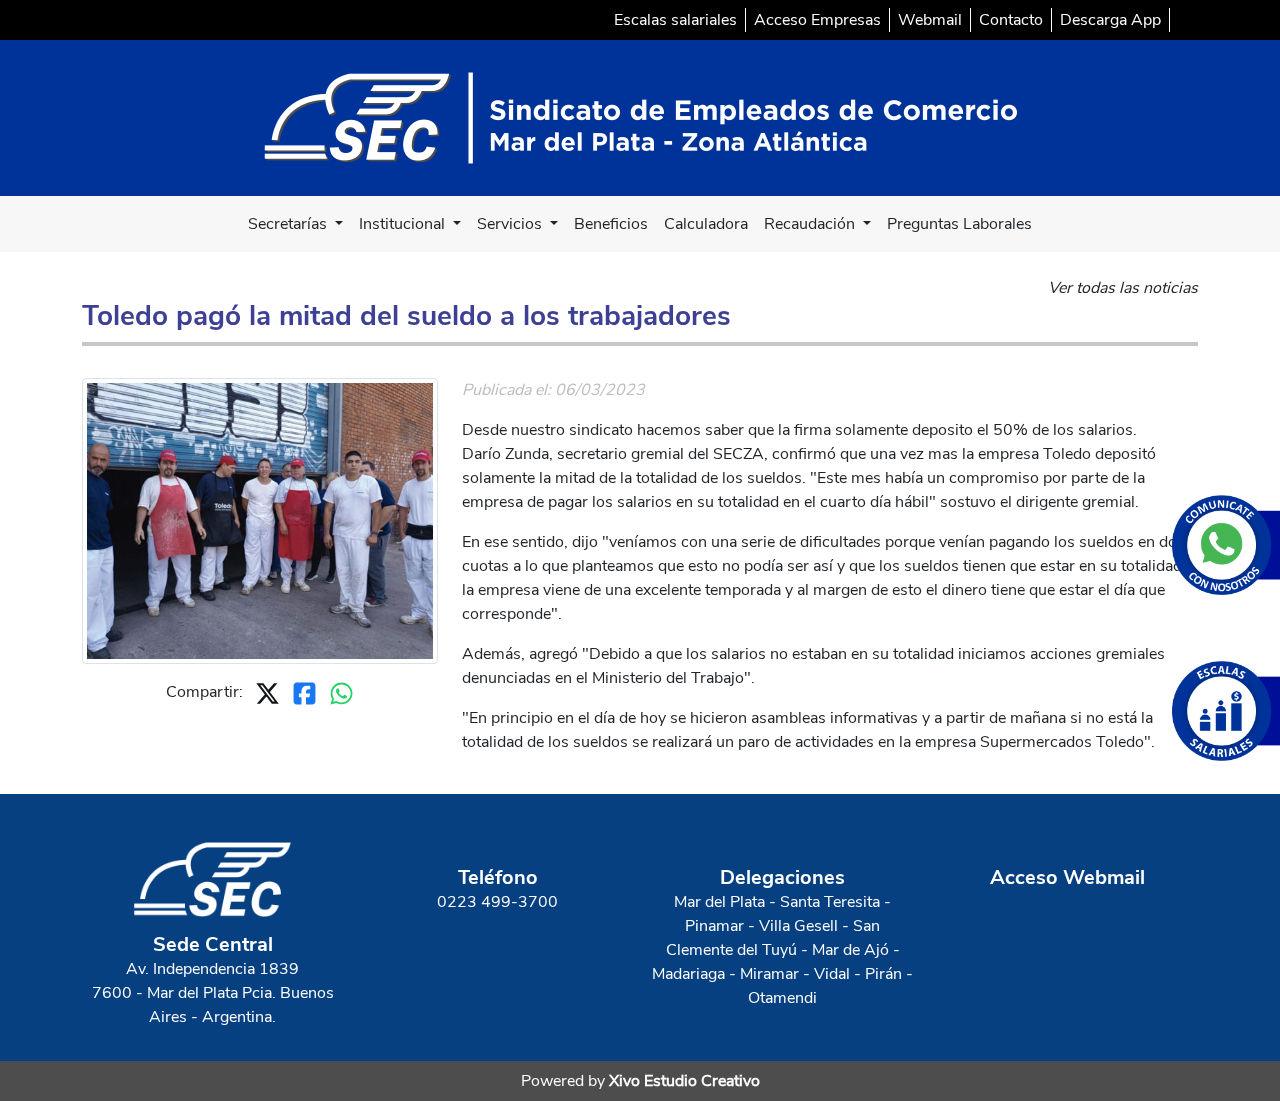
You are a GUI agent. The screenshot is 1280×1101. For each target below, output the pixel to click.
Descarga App (1110, 20)
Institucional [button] (404, 224)
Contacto (1011, 20)
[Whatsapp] (1226, 545)
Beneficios (611, 224)
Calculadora (706, 224)
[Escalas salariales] (1226, 711)
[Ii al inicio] (640, 117)
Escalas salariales (675, 20)
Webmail (930, 20)
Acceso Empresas (817, 20)
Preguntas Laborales (959, 224)
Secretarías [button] (289, 224)
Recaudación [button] (811, 224)
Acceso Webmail (1067, 877)
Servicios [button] (511, 224)
